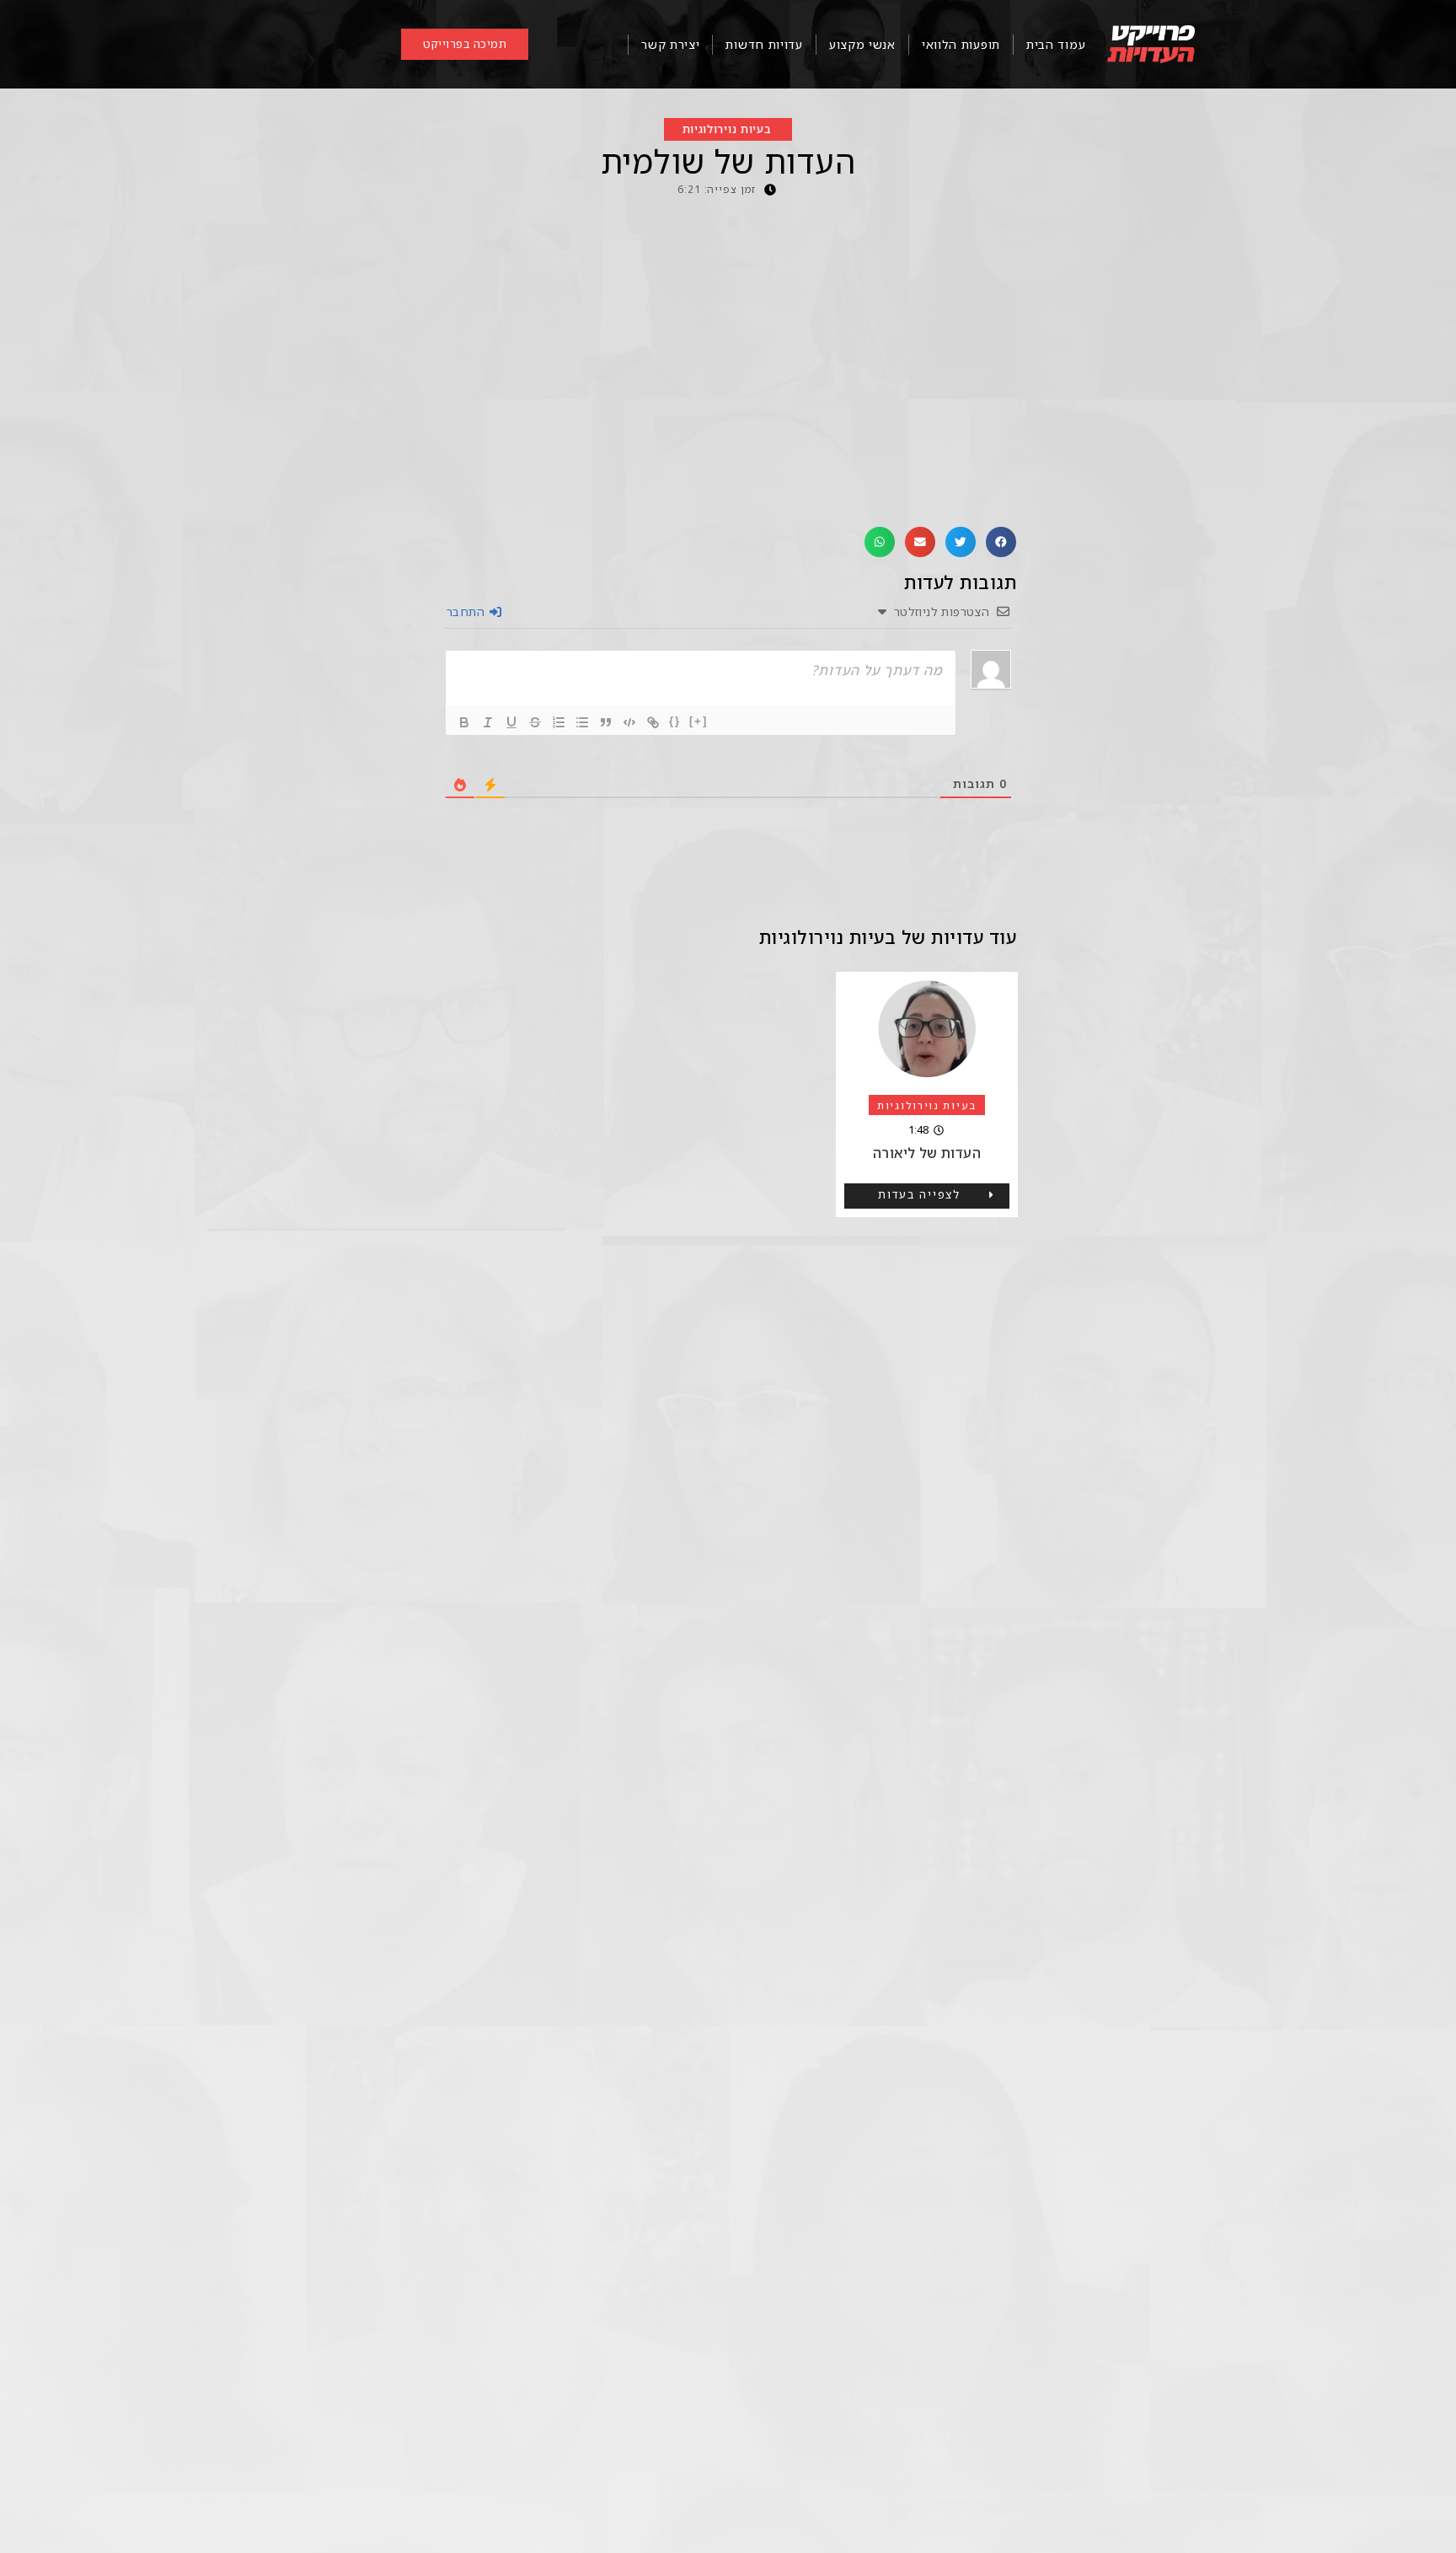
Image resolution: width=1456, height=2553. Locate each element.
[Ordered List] (559, 722)
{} (675, 721)
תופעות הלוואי (961, 44)
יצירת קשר (670, 44)
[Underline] (511, 722)
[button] (1001, 542)
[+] (699, 721)
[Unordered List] (582, 722)
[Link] (653, 722)
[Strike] (535, 722)
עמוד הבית (1056, 44)
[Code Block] (629, 722)
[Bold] (464, 722)
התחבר (467, 611)
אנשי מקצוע (862, 44)
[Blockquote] (606, 722)
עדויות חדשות (764, 44)
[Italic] (488, 722)
